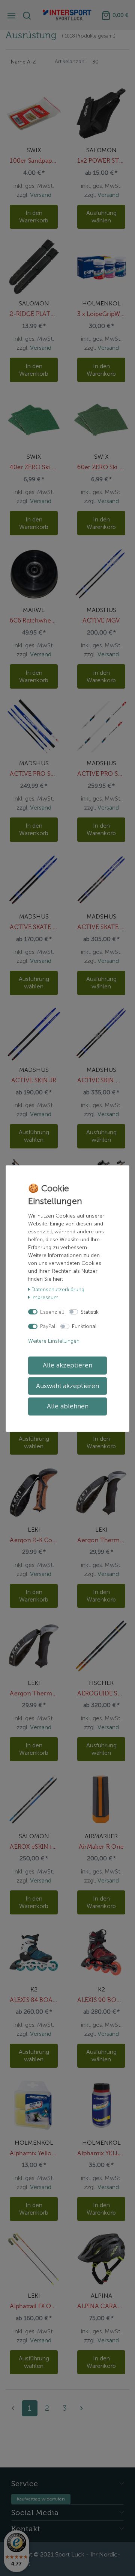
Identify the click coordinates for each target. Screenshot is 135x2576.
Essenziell (52, 1312)
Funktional (84, 1326)
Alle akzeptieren (67, 1365)
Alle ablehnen (68, 1406)
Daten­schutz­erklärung (58, 1290)
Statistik (90, 1312)
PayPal (48, 1326)
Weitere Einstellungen (54, 1341)
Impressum (45, 1297)
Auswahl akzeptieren (67, 1386)
